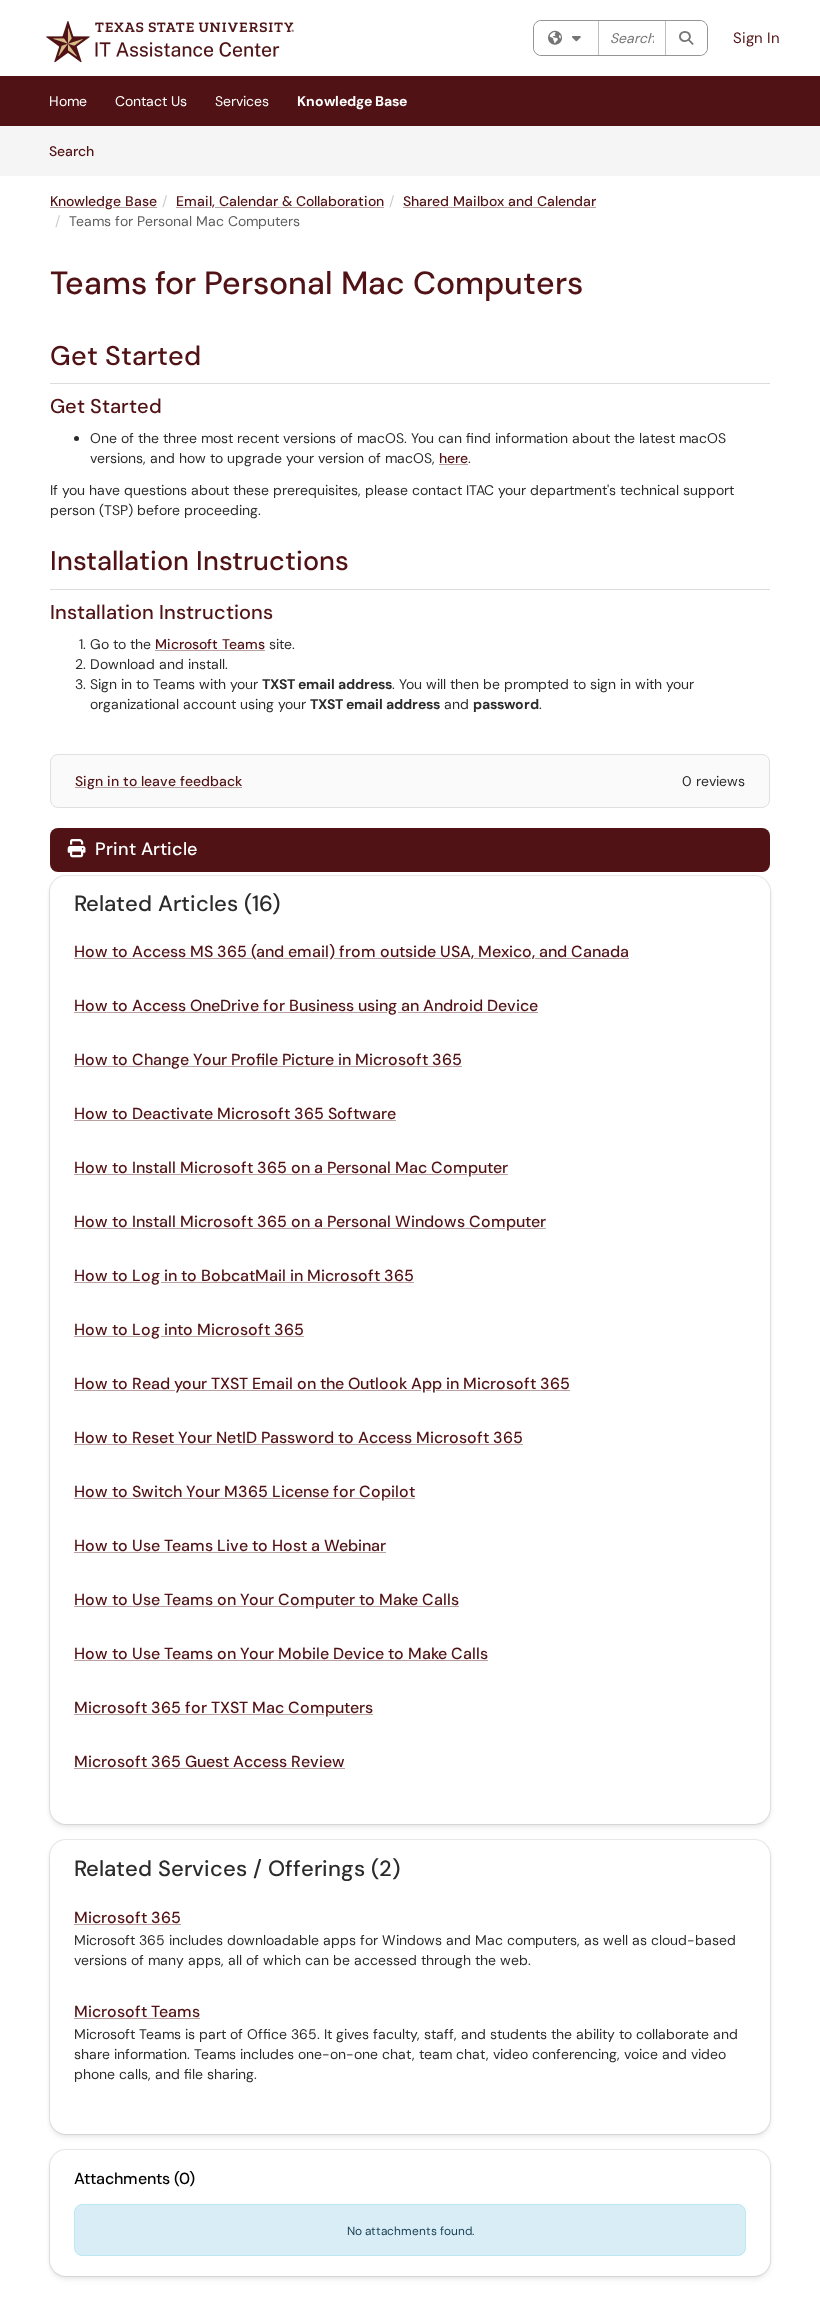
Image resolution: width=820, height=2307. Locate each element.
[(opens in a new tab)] (170, 41)
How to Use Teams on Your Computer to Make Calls (266, 1599)
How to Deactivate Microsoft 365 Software (235, 1113)
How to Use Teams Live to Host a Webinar (230, 1545)
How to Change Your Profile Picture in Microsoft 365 (268, 1059)
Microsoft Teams (210, 644)
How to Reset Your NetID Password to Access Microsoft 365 (298, 1437)
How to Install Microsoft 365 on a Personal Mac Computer (291, 1167)
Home (68, 101)
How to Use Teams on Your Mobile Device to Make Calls (281, 1653)
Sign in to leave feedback (158, 781)
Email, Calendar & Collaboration (280, 201)
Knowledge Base (352, 101)
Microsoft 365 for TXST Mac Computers (223, 1707)
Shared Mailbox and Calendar (499, 201)
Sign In (756, 38)
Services (242, 101)
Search (78, 150)
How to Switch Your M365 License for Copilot (244, 1491)
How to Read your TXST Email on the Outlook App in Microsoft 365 (322, 1383)
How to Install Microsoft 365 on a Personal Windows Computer (310, 1221)
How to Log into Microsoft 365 (189, 1329)
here (453, 458)
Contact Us (151, 101)
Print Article (143, 849)
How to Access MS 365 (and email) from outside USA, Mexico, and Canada (351, 951)
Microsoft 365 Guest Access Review (209, 1761)
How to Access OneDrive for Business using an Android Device (306, 1005)
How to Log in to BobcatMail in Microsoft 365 (244, 1275)
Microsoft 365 (127, 1917)
